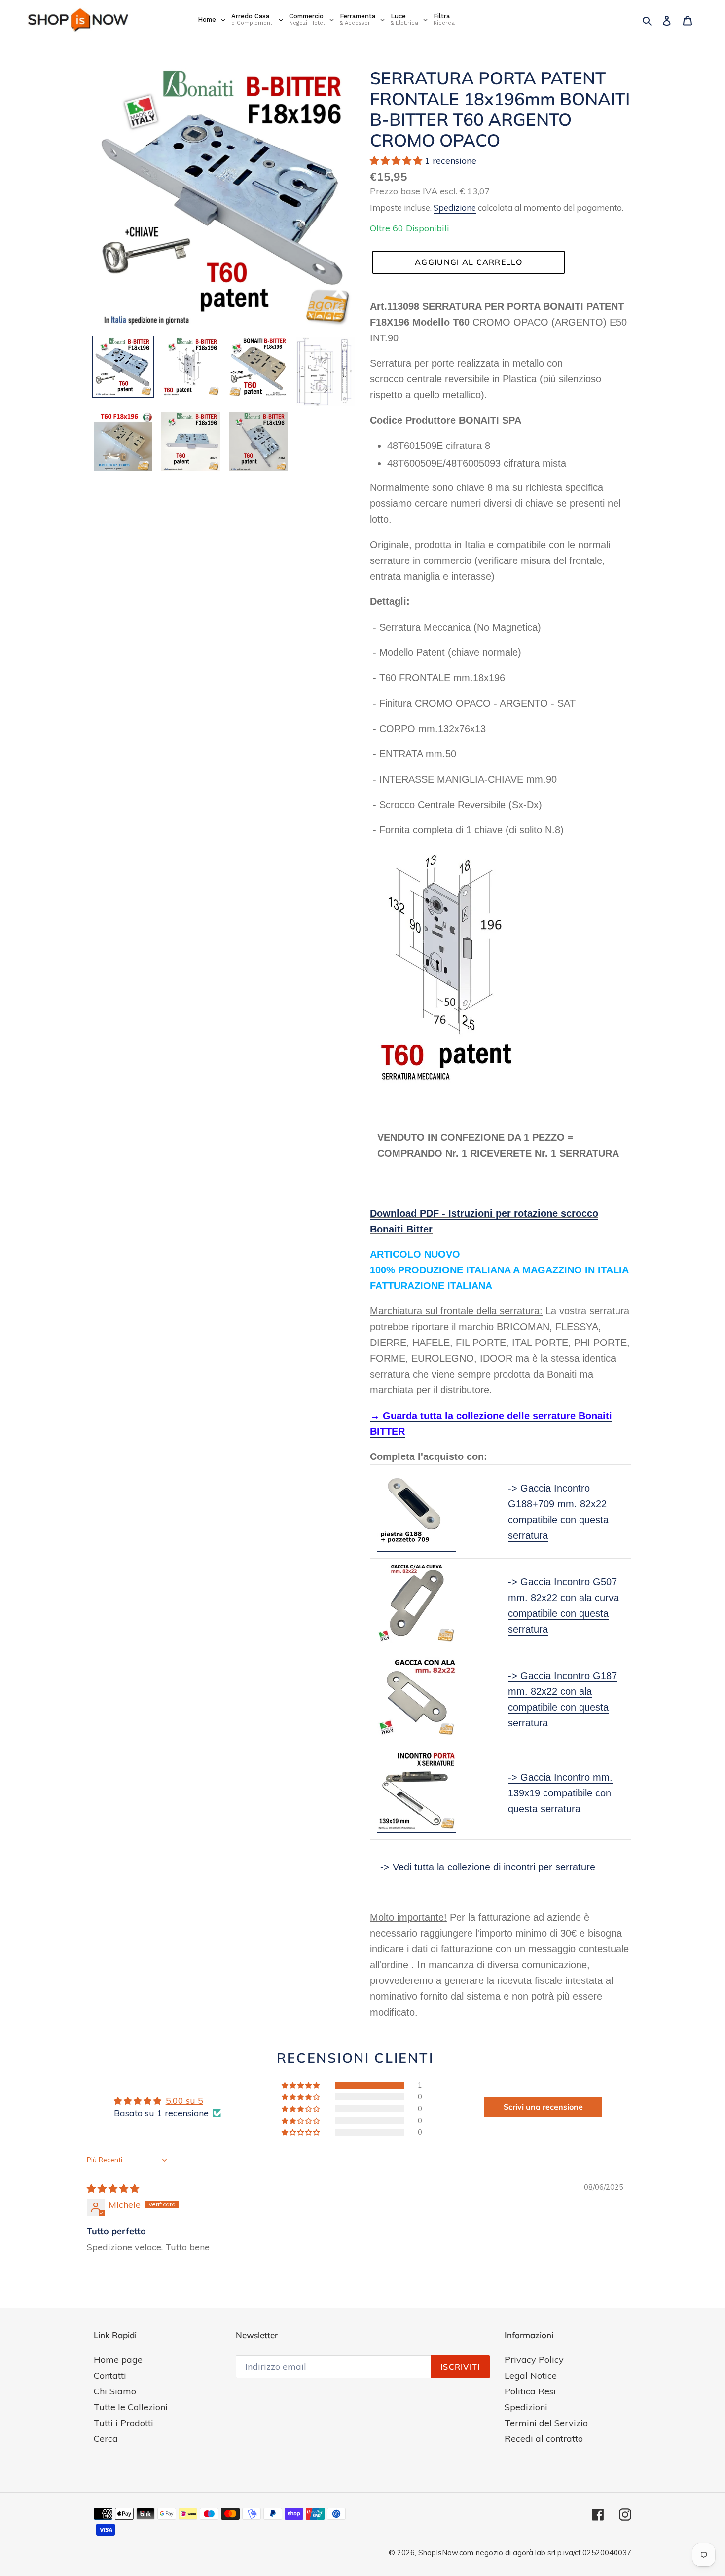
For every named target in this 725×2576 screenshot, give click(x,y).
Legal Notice (531, 2375)
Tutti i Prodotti (124, 2423)
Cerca (106, 2439)
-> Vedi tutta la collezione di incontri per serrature (488, 1867)
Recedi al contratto (544, 2439)
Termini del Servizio (546, 2423)
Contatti (110, 2375)
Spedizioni (526, 2407)
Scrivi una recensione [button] (543, 2107)
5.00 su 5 (184, 2101)
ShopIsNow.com (446, 2553)
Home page (118, 2360)
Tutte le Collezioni (131, 2407)
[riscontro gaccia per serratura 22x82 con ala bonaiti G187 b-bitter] (417, 1733)
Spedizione (455, 207)
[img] (113, 2188)
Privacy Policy (534, 2360)
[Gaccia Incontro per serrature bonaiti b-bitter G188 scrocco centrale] (417, 1546)
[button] (397, 161)
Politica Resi (530, 2391)
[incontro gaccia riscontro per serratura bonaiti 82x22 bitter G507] (417, 1640)
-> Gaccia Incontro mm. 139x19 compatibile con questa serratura (560, 1793)
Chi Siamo (115, 2391)
